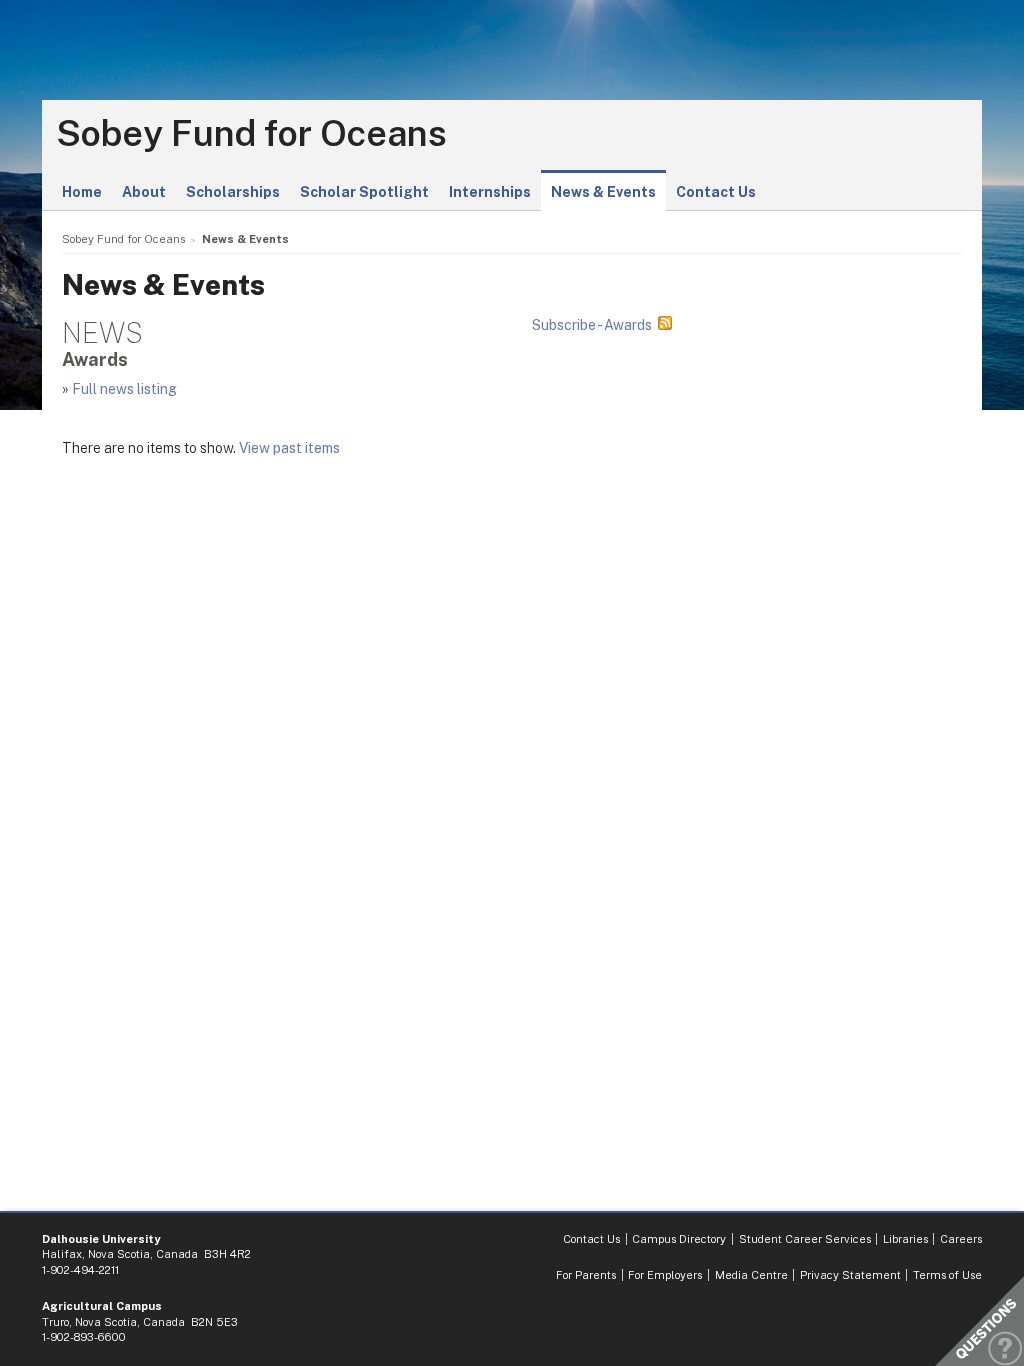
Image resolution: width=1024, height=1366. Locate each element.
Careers (961, 1239)
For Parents (586, 1275)
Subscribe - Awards (592, 325)
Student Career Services (805, 1239)
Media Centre (751, 1275)
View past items (289, 448)
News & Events (603, 192)
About (144, 192)
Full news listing (124, 389)
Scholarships (233, 192)
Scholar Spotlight (364, 192)
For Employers (665, 1275)
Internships (490, 192)
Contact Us (716, 192)
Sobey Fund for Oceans (251, 134)
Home (82, 192)
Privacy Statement (850, 1275)
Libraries (905, 1239)
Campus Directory (679, 1239)
